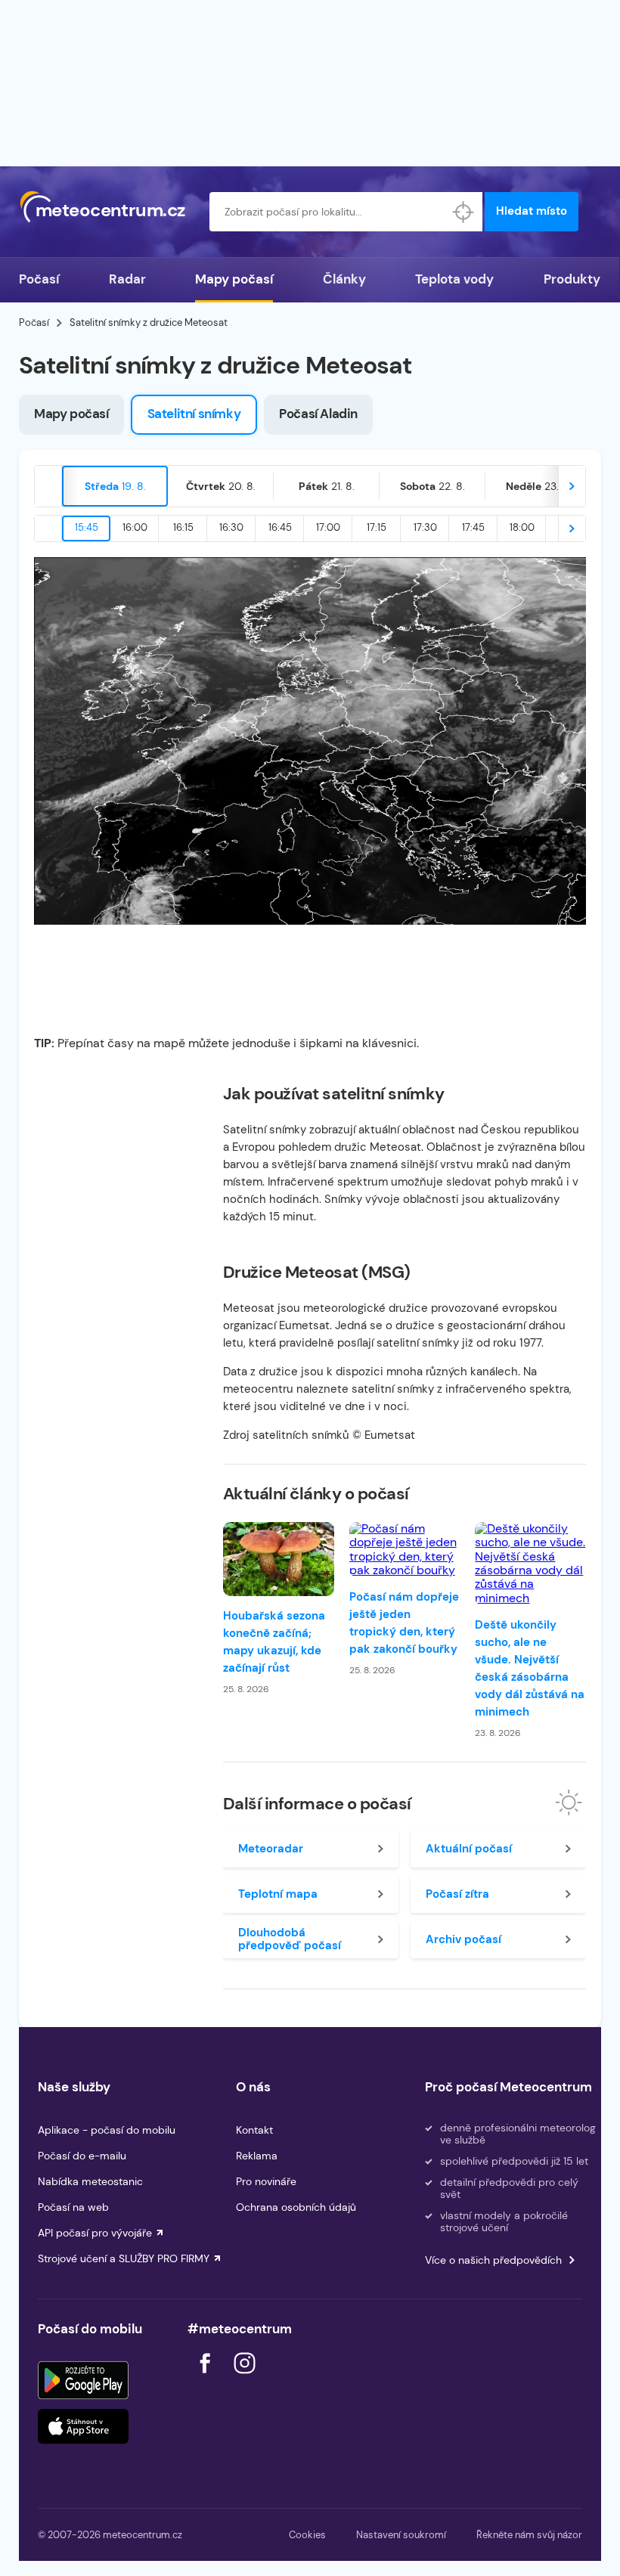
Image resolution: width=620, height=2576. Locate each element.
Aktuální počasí (469, 1849)
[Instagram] (244, 2378)
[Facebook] (206, 2378)
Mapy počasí (234, 279)
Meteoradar (271, 1849)
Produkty (572, 279)
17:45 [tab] (473, 527)
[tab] (115, 486)
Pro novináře (266, 2181)
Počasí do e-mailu (82, 2156)
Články (344, 279)
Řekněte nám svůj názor (529, 2535)
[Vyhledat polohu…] (463, 212)
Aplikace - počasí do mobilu (107, 2130)
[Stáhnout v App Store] (83, 2426)
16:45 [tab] (280, 527)
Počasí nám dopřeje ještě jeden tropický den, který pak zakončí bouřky (404, 1623)
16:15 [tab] (183, 527)
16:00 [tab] (135, 527)
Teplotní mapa (278, 1894)
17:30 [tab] (425, 527)
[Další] (572, 486)
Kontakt (254, 2130)
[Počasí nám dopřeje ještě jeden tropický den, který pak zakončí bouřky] (405, 1550)
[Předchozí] (48, 486)
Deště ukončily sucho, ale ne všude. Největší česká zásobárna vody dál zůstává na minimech (530, 1668)
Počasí (39, 279)
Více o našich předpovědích (493, 2260)
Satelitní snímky (194, 414)
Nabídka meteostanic (90, 2181)
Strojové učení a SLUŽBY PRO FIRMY (124, 2258)
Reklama (257, 2156)
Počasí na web (73, 2207)
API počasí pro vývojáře (95, 2233)
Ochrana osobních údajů (296, 2207)
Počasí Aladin (318, 414)
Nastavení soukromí (401, 2535)
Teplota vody (454, 279)
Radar (127, 279)
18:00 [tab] (522, 527)
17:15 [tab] (377, 527)
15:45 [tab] (87, 527)
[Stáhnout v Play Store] (83, 2380)
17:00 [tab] (328, 527)
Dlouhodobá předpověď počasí (290, 1939)
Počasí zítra (457, 1894)
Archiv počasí (463, 1939)
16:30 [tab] (231, 527)
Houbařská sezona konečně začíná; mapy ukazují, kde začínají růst (274, 1642)
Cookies (307, 2535)
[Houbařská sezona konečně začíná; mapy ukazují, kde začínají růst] (279, 1559)
